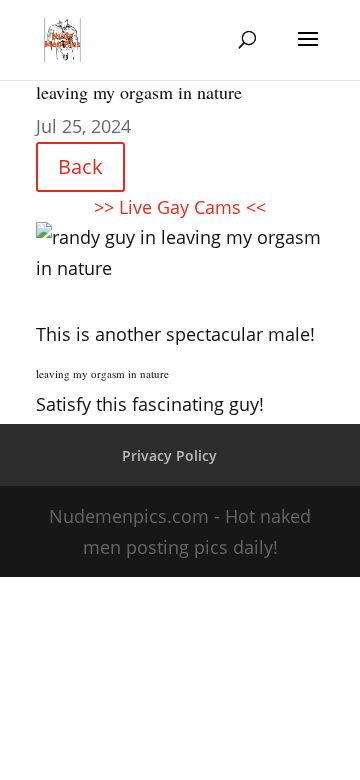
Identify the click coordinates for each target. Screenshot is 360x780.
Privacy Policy (169, 455)
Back (80, 166)
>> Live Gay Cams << (180, 207)
